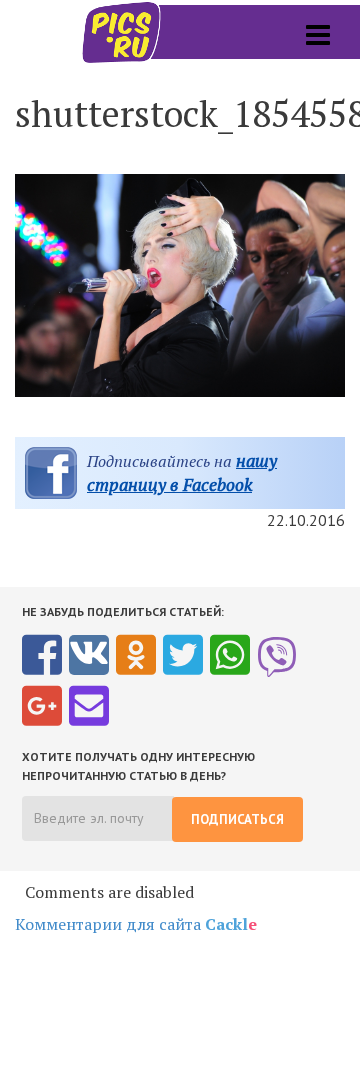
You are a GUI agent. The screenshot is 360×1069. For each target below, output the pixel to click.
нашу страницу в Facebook (182, 472)
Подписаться (237, 819)
